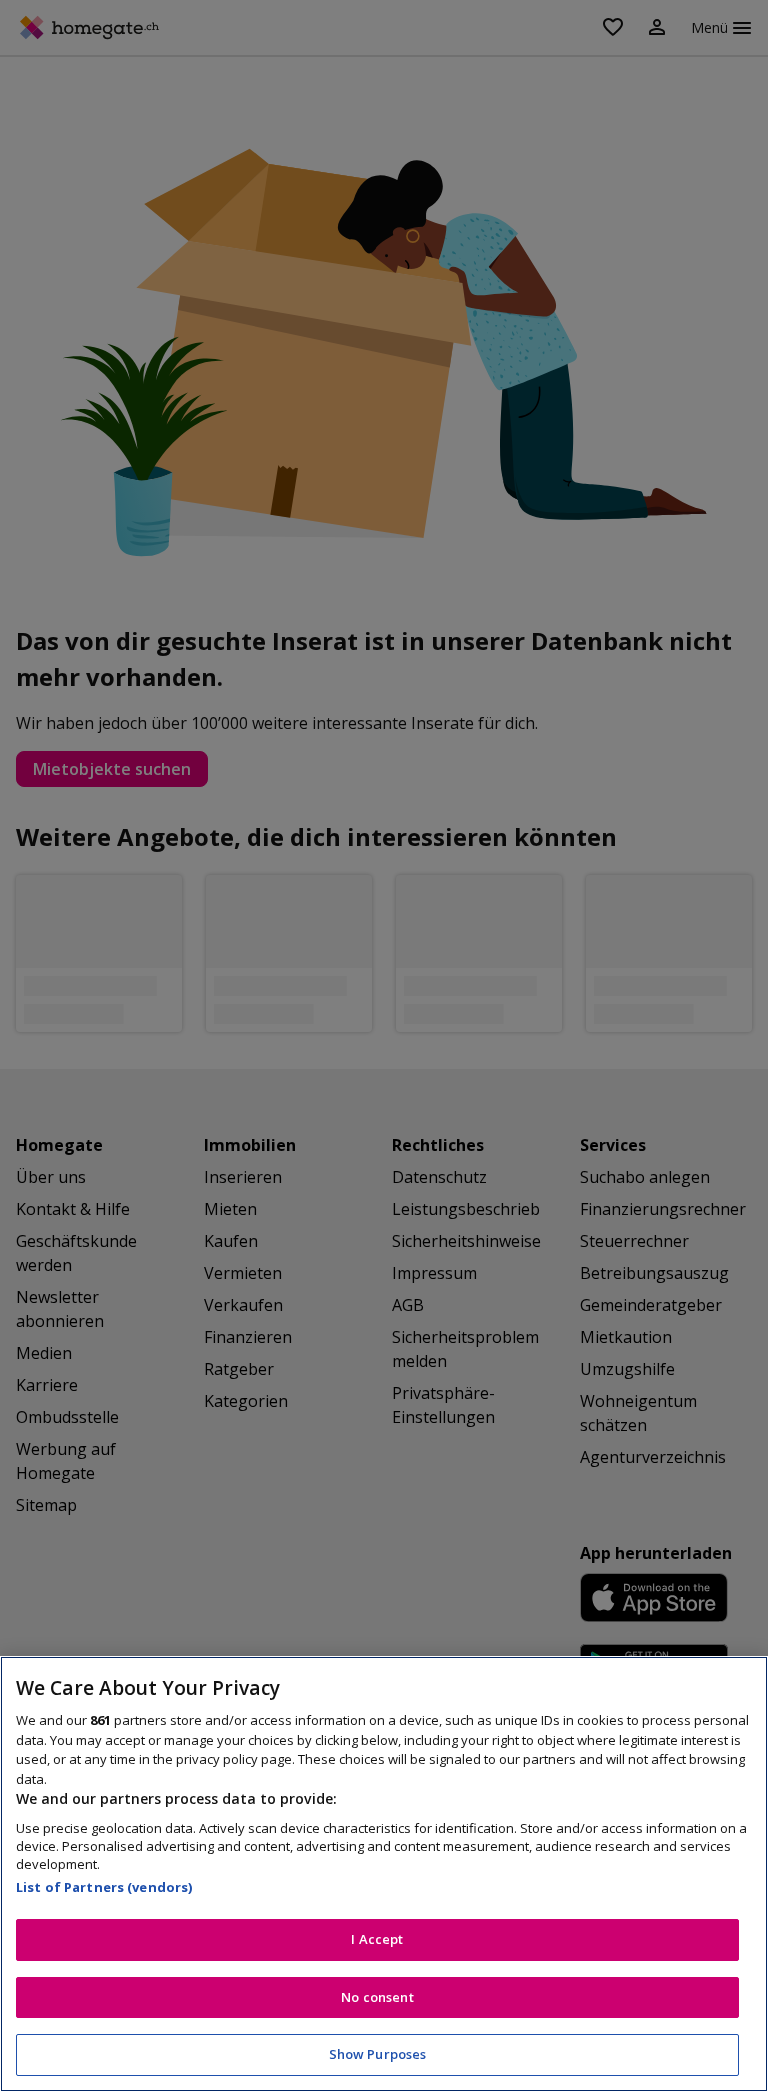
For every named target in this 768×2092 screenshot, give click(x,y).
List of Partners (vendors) (104, 1887)
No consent (377, 1997)
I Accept (377, 1939)
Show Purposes (378, 2054)
